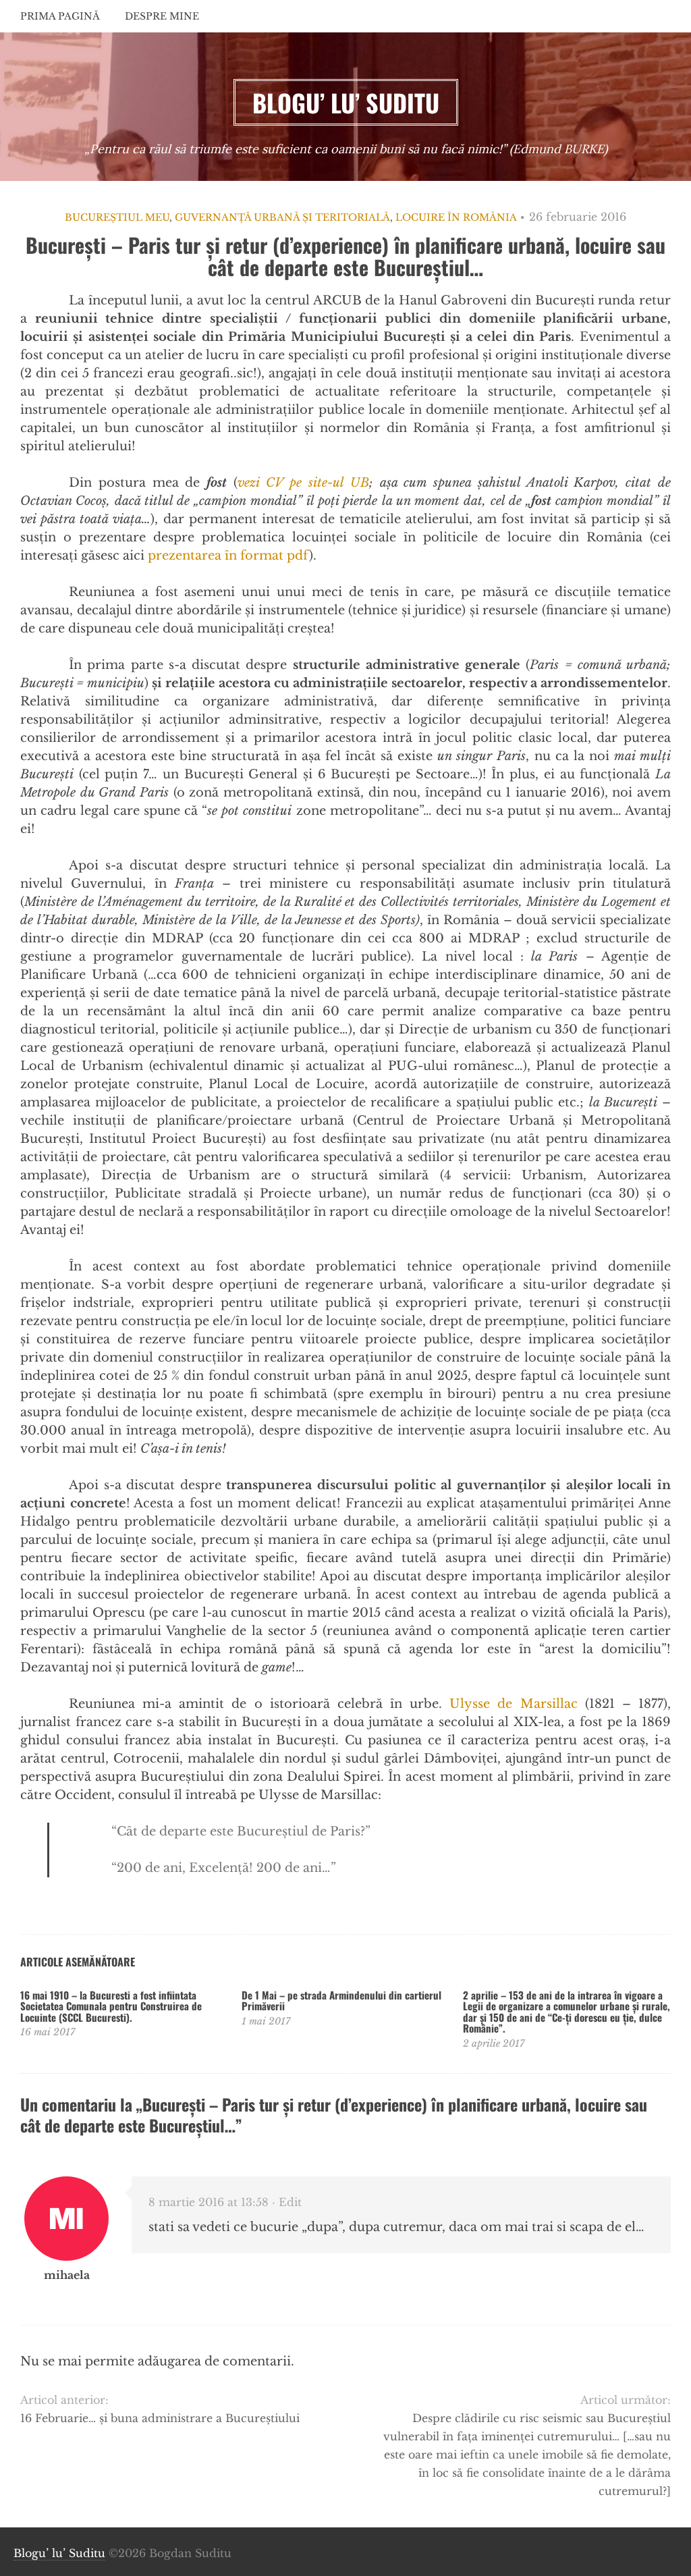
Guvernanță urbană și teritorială (282, 217)
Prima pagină (60, 16)
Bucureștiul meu (117, 217)
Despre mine (162, 16)
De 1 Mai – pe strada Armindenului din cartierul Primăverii (341, 2001)
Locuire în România (456, 217)
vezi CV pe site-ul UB (303, 483)
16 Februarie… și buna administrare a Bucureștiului (160, 2418)
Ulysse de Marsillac (513, 1704)
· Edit (287, 2202)
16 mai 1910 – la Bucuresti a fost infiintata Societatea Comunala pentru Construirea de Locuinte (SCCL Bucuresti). (111, 2006)
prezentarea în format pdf (228, 556)
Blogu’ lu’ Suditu (59, 2553)
